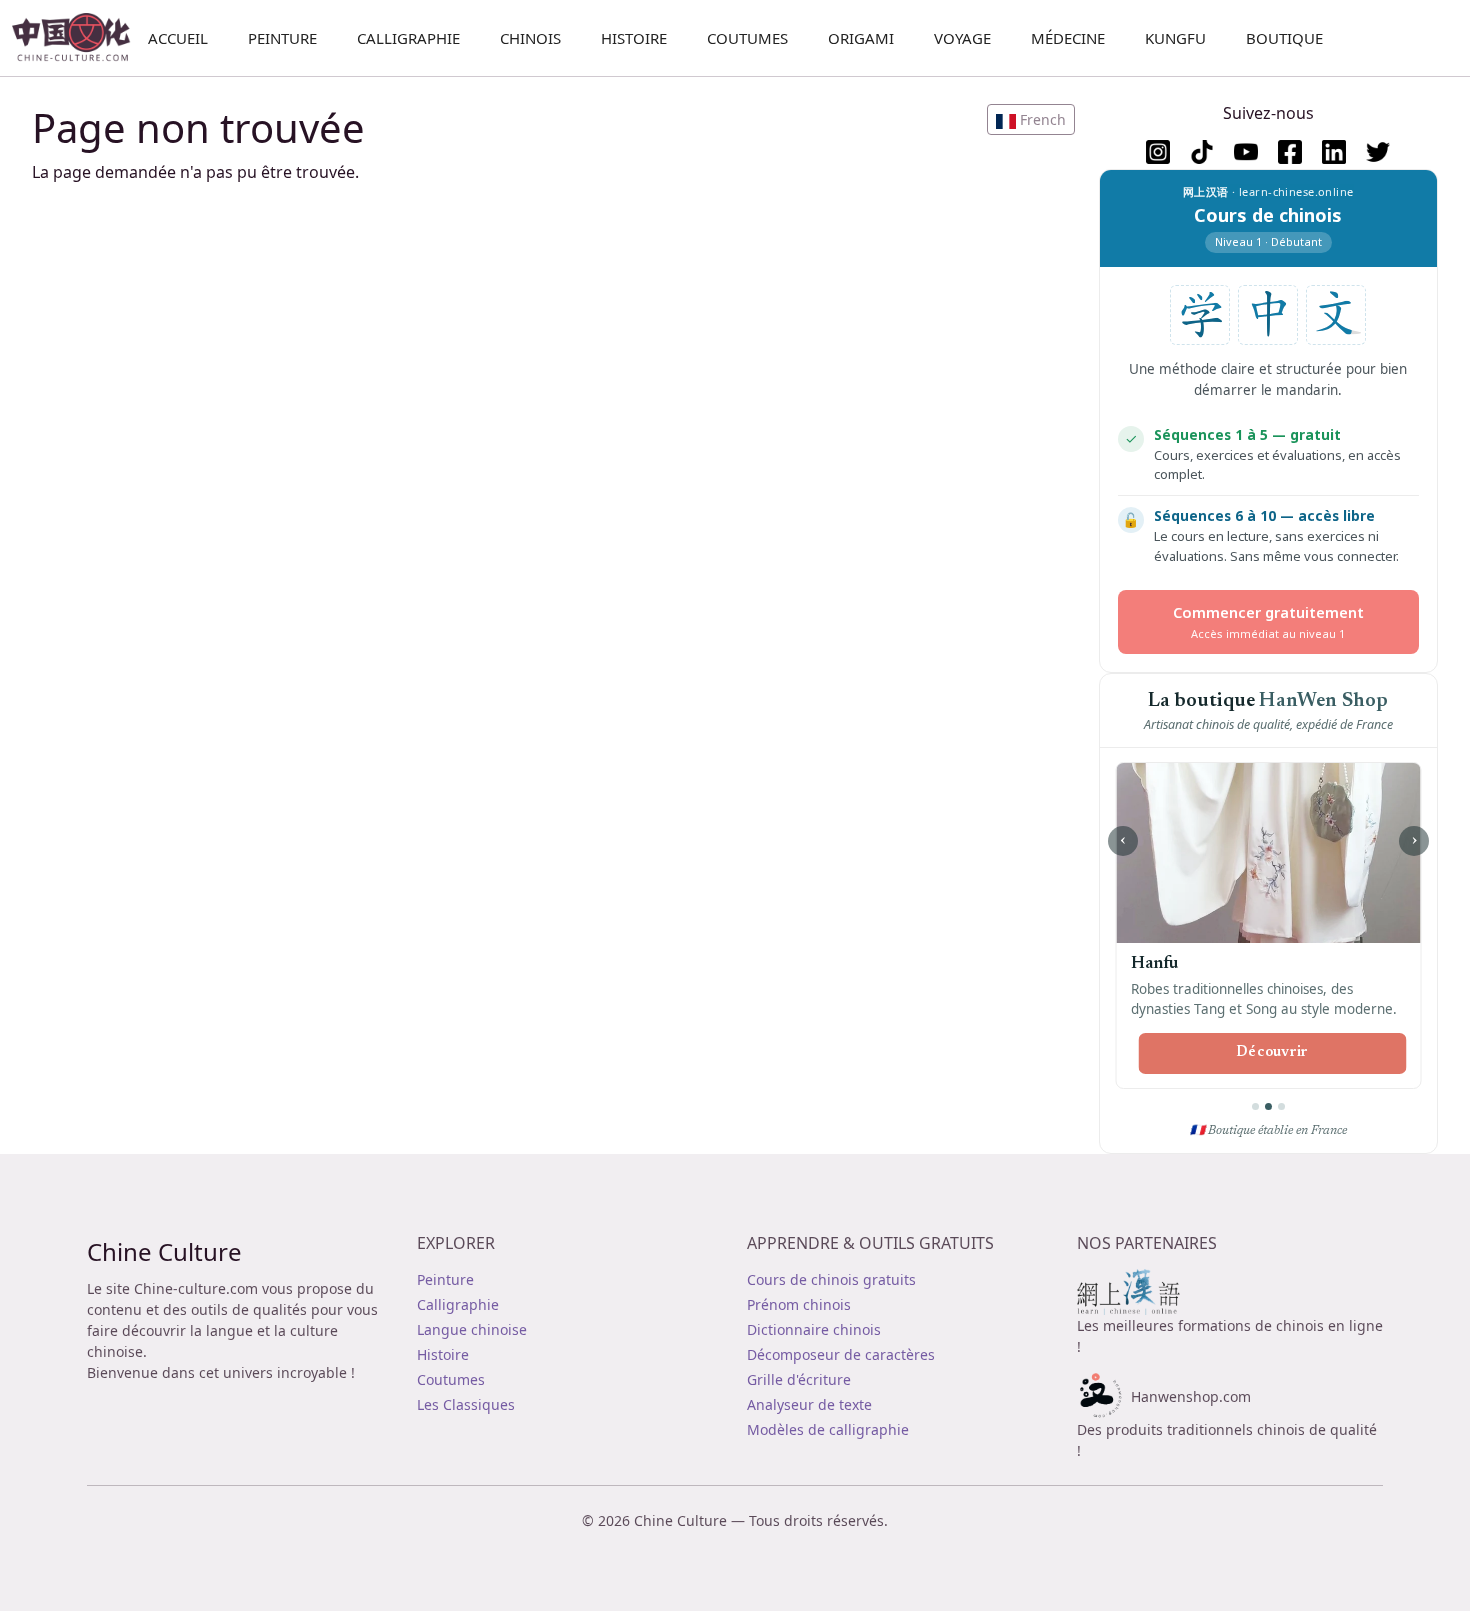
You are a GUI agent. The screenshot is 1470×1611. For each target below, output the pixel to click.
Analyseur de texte (809, 1404)
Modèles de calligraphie (828, 1429)
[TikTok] (1202, 152)
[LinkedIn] (1334, 152)
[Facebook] (1290, 152)
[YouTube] (1246, 152)
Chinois (530, 38)
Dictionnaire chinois (814, 1329)
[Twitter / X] (1378, 152)
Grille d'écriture (799, 1379)
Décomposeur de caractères (841, 1354)
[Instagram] (1158, 152)
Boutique (1284, 38)
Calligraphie (408, 38)
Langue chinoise (472, 1329)
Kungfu (1175, 38)
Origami (861, 38)
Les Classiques (466, 1404)
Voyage (962, 38)
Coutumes (747, 38)
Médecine (1068, 38)
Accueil (178, 38)
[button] (1031, 119)
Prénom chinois (799, 1304)
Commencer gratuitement (1268, 621)
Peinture (282, 38)
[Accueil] (79, 38)
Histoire (634, 38)
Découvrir (1272, 1053)
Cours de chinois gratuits (831, 1279)
